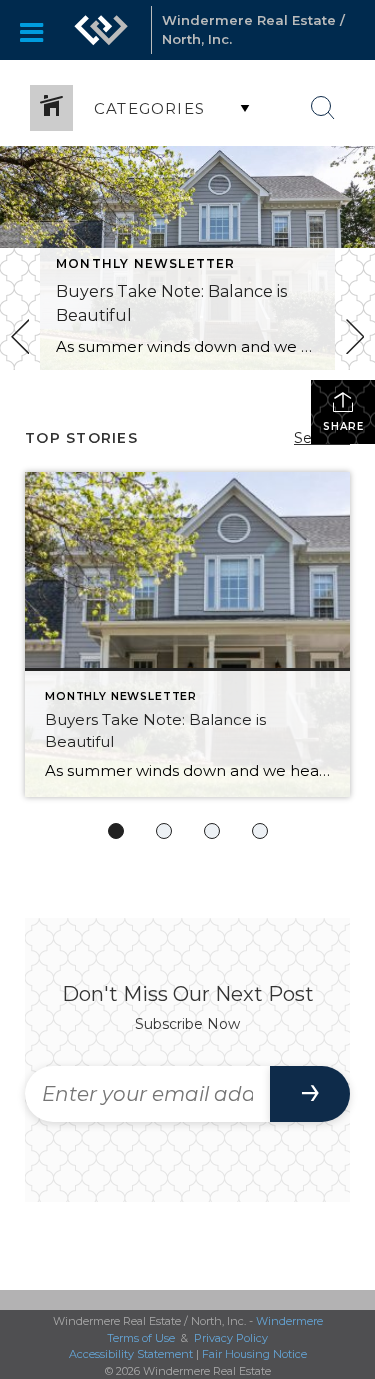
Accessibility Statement (131, 1354)
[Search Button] (323, 108)
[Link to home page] (101, 30)
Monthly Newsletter (146, 263)
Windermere (289, 1321)
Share (343, 426)
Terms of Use (141, 1338)
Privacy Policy (231, 1338)
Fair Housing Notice (254, 1354)
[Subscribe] (310, 1094)
